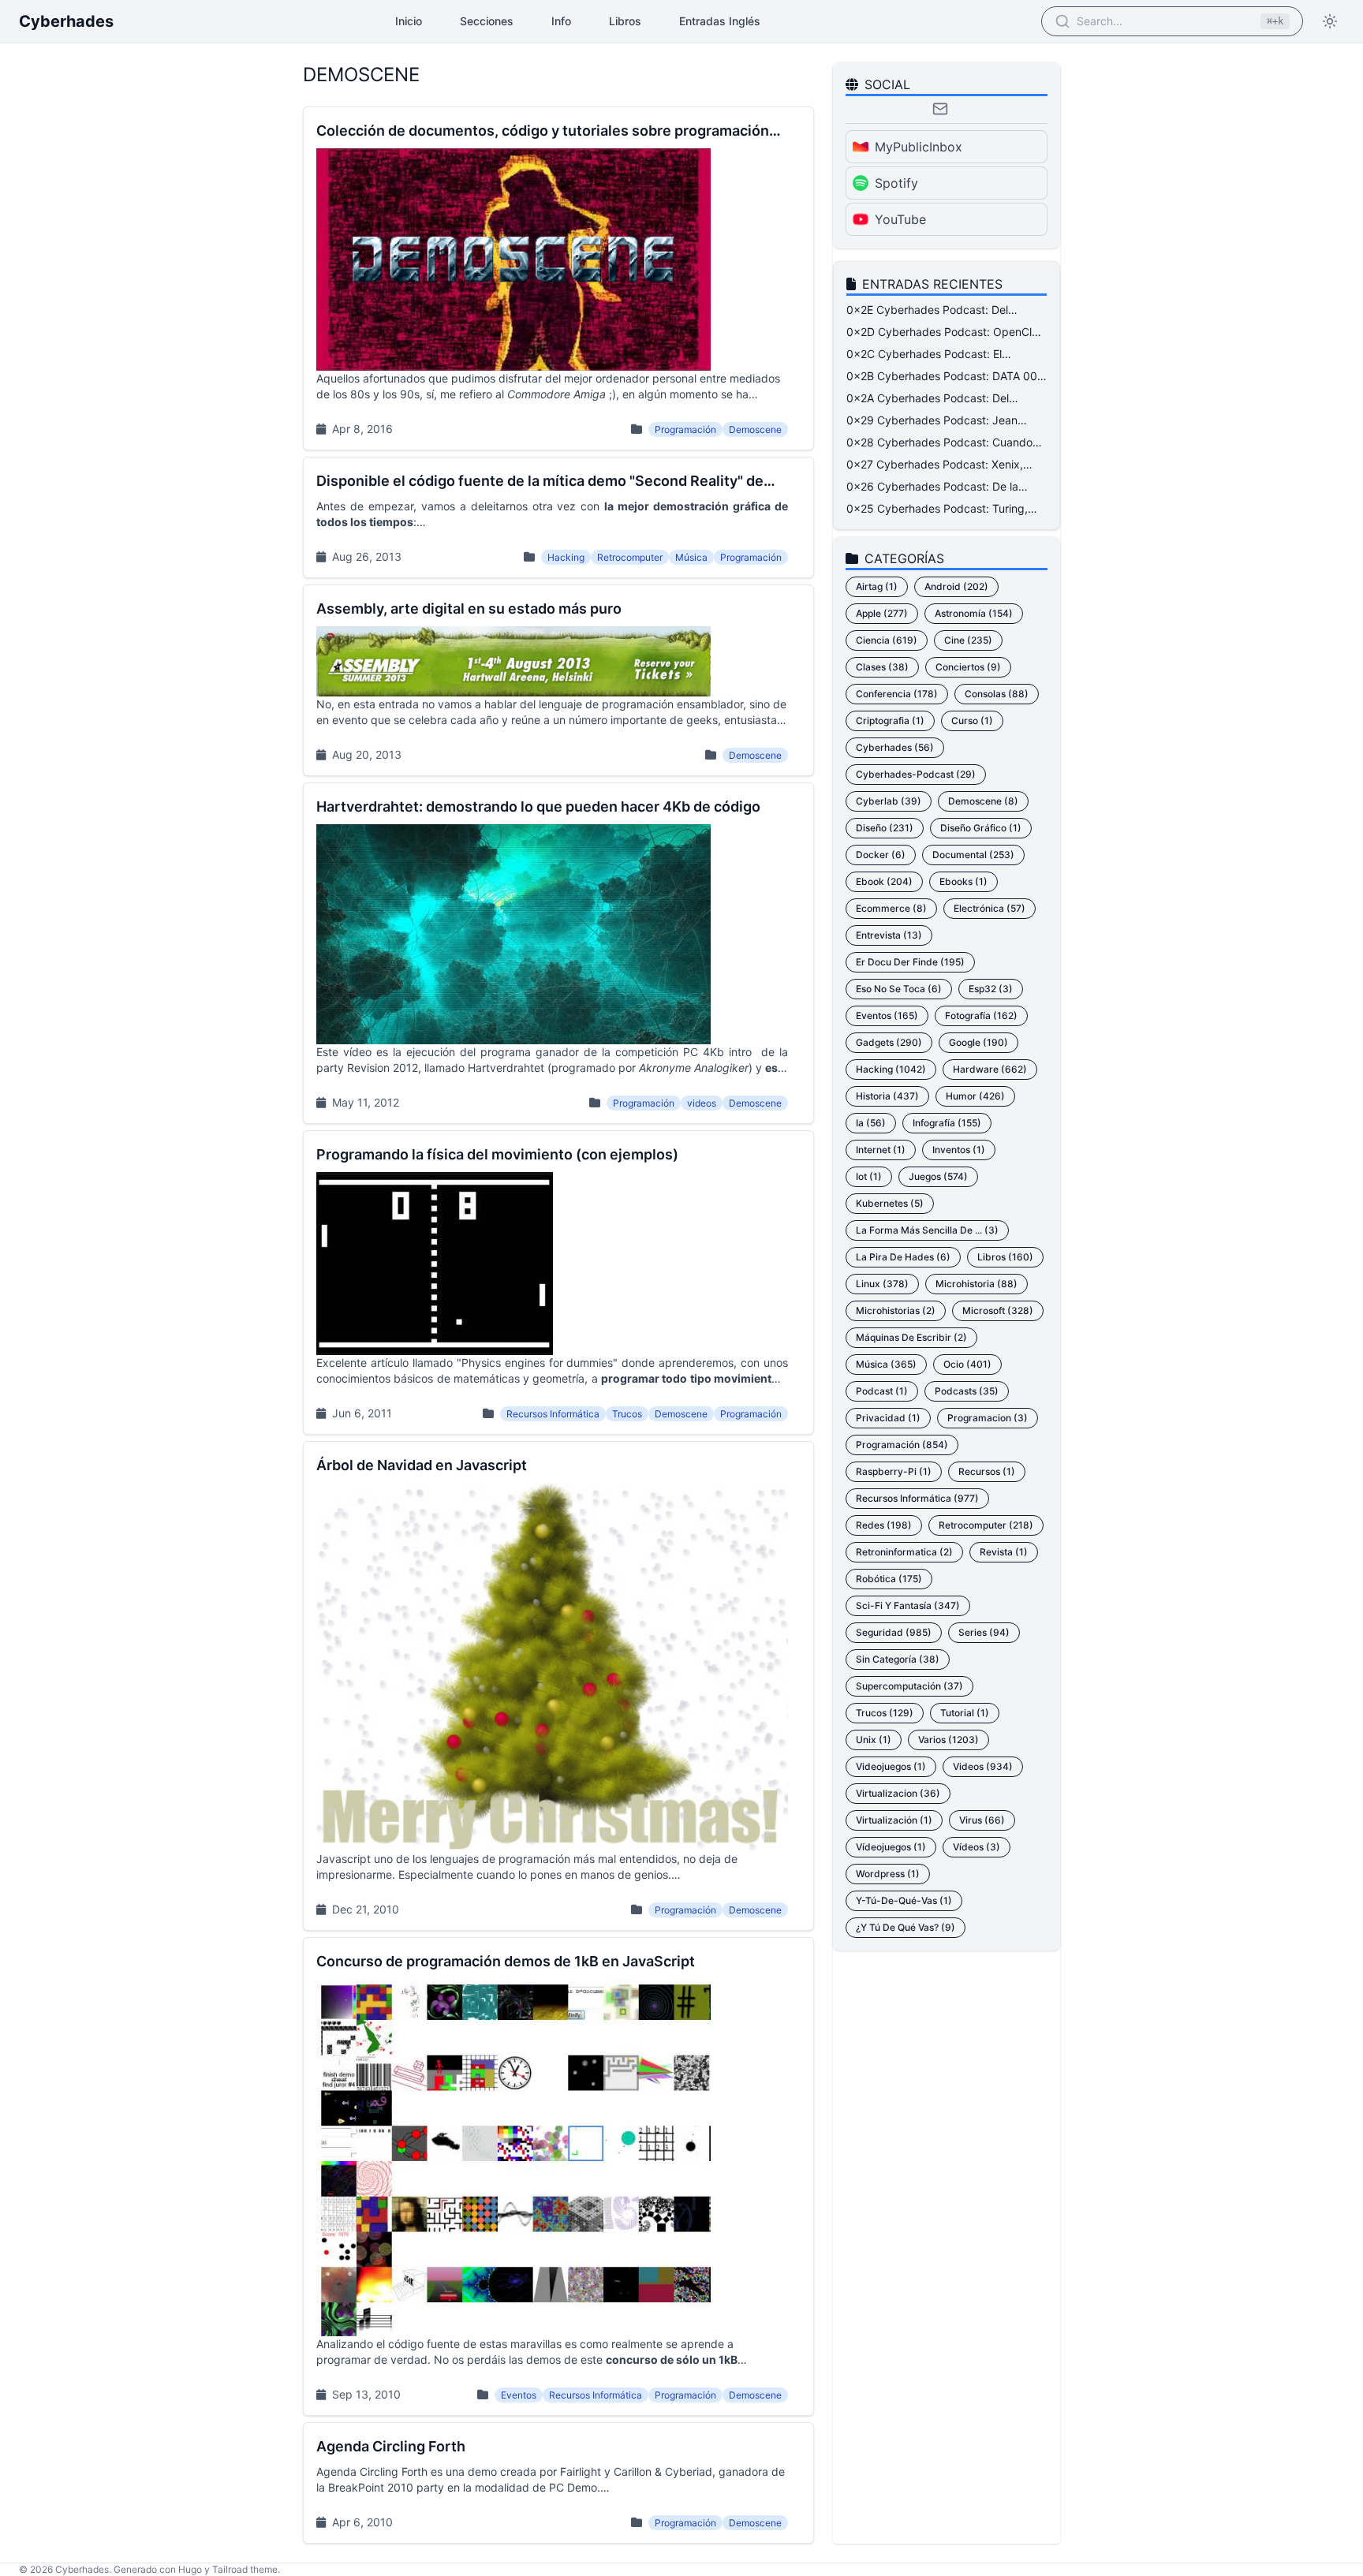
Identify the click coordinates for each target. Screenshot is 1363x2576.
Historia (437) (887, 1096)
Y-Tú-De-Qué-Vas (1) (904, 1900)
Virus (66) (982, 1820)
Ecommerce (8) (891, 908)
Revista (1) (1004, 1552)
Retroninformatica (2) (904, 1552)
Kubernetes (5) (890, 1203)
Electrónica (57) (990, 908)
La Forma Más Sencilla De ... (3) (927, 1230)
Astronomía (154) (974, 613)
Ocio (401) (967, 1364)
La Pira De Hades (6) (903, 1257)
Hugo (190, 2569)
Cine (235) (968, 640)
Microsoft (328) (998, 1310)
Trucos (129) (885, 1713)
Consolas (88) (997, 694)
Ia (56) (871, 1123)
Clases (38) (882, 667)
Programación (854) (902, 1445)
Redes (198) (884, 1525)
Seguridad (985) (894, 1632)
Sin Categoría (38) (898, 1659)
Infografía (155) (947, 1123)
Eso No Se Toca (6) (899, 989)
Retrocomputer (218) (986, 1525)
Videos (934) (983, 1766)
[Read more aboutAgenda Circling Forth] (558, 2483)
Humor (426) (975, 1096)
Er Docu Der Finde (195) (910, 962)
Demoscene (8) (983, 801)
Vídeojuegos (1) (891, 1847)
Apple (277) (882, 613)
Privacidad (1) (888, 1418)
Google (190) (978, 1042)
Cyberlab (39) (889, 801)
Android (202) (956, 586)
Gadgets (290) (889, 1042)
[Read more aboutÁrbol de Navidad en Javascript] (558, 1686)
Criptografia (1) (890, 721)
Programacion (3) (988, 1418)
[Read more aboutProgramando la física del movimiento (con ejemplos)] (558, 1282)
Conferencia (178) (897, 694)
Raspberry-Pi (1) (894, 1471)
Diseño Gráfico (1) (981, 828)
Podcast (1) (882, 1391)
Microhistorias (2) (896, 1310)
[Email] (940, 109)
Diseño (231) (885, 828)
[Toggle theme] (1330, 21)
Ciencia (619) (887, 640)
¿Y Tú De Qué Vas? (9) (906, 1927)
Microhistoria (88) (977, 1284)
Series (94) (984, 1632)
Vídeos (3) (977, 1847)
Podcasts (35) (967, 1391)
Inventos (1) (959, 1150)
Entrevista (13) (889, 935)
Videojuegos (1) (891, 1766)
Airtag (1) (877, 586)
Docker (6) (881, 855)
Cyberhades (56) (895, 747)
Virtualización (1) (894, 1820)
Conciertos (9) (968, 667)
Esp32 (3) (991, 989)
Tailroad (230, 2569)
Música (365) (886, 1364)
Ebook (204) (884, 881)
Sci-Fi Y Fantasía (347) (908, 1605)
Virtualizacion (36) (898, 1793)
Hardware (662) (990, 1069)
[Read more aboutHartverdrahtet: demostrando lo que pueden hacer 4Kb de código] (558, 953)
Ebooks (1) (963, 881)
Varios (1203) (948, 1740)
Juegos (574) (938, 1176)
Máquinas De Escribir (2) (911, 1337)
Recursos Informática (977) (917, 1498)
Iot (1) (869, 1176)
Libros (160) (1005, 1257)
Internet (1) (881, 1150)
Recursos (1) (987, 1471)
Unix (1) (874, 1740)
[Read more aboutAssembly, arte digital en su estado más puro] (558, 680)
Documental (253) (973, 855)
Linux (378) (882, 1284)
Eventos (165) (887, 1015)
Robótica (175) (889, 1579)
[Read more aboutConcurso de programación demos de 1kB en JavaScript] (558, 2177)
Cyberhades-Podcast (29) (916, 774)
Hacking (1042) (891, 1069)
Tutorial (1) (965, 1713)
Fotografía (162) (981, 1015)
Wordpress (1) (888, 1874)
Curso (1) (972, 721)
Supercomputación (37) (909, 1686)
